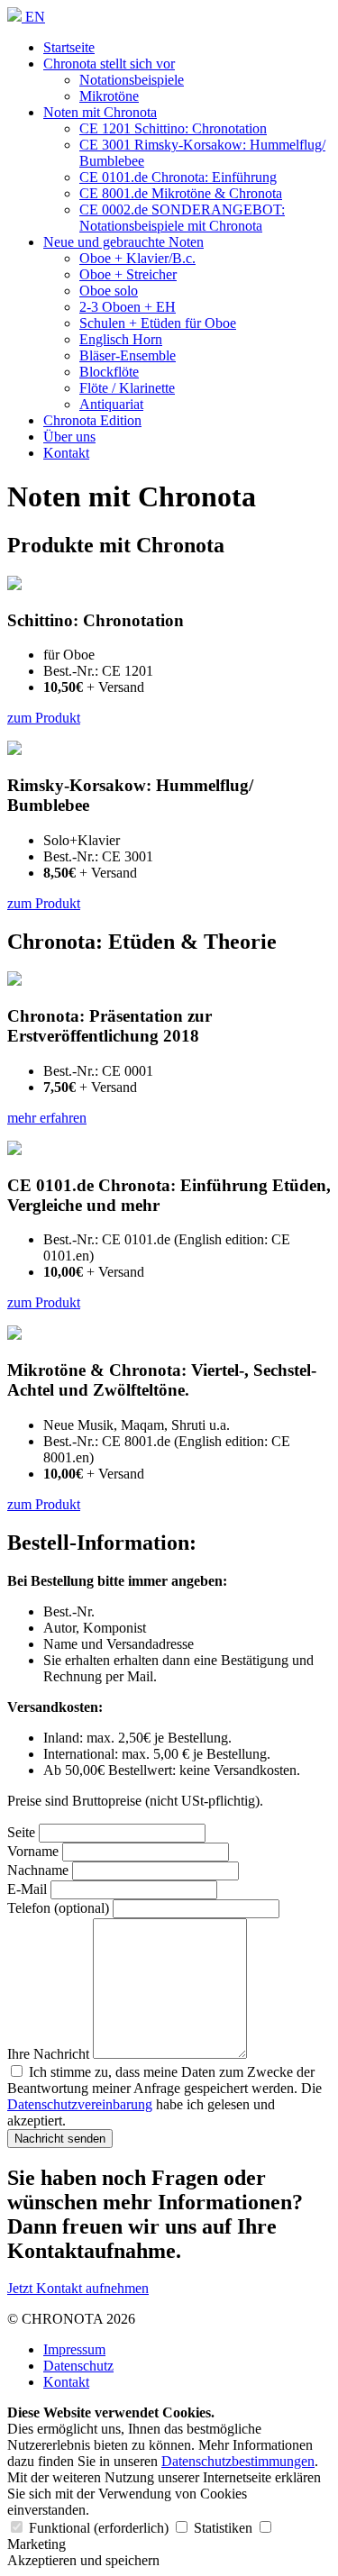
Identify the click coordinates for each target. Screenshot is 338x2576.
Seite (21, 1832)
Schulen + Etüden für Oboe (158, 323)
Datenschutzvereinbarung (80, 2104)
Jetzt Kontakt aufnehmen (78, 2288)
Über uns (69, 437)
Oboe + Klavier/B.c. (137, 258)
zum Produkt (44, 718)
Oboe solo (109, 291)
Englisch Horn (121, 339)
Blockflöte (109, 372)
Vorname (33, 1851)
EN (35, 17)
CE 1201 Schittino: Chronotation (173, 128)
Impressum (74, 2349)
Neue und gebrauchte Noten (123, 242)
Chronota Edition (92, 420)
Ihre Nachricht (48, 2054)
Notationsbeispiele (132, 80)
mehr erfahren (47, 1118)
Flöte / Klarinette (127, 388)
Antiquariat (111, 404)
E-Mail (27, 1889)
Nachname (38, 1870)
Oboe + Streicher (128, 274)
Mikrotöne (109, 96)
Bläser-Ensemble (128, 355)
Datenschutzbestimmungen (238, 2461)
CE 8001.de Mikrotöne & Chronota (181, 193)
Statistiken (223, 2528)
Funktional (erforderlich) (99, 2528)
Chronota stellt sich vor (109, 64)
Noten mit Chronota (100, 112)
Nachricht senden (60, 2139)
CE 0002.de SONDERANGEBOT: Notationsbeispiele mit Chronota (182, 218)
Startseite (69, 47)
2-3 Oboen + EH (128, 307)
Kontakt (66, 453)
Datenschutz (78, 2366)
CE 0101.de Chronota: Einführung (178, 177)
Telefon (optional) (58, 1908)
